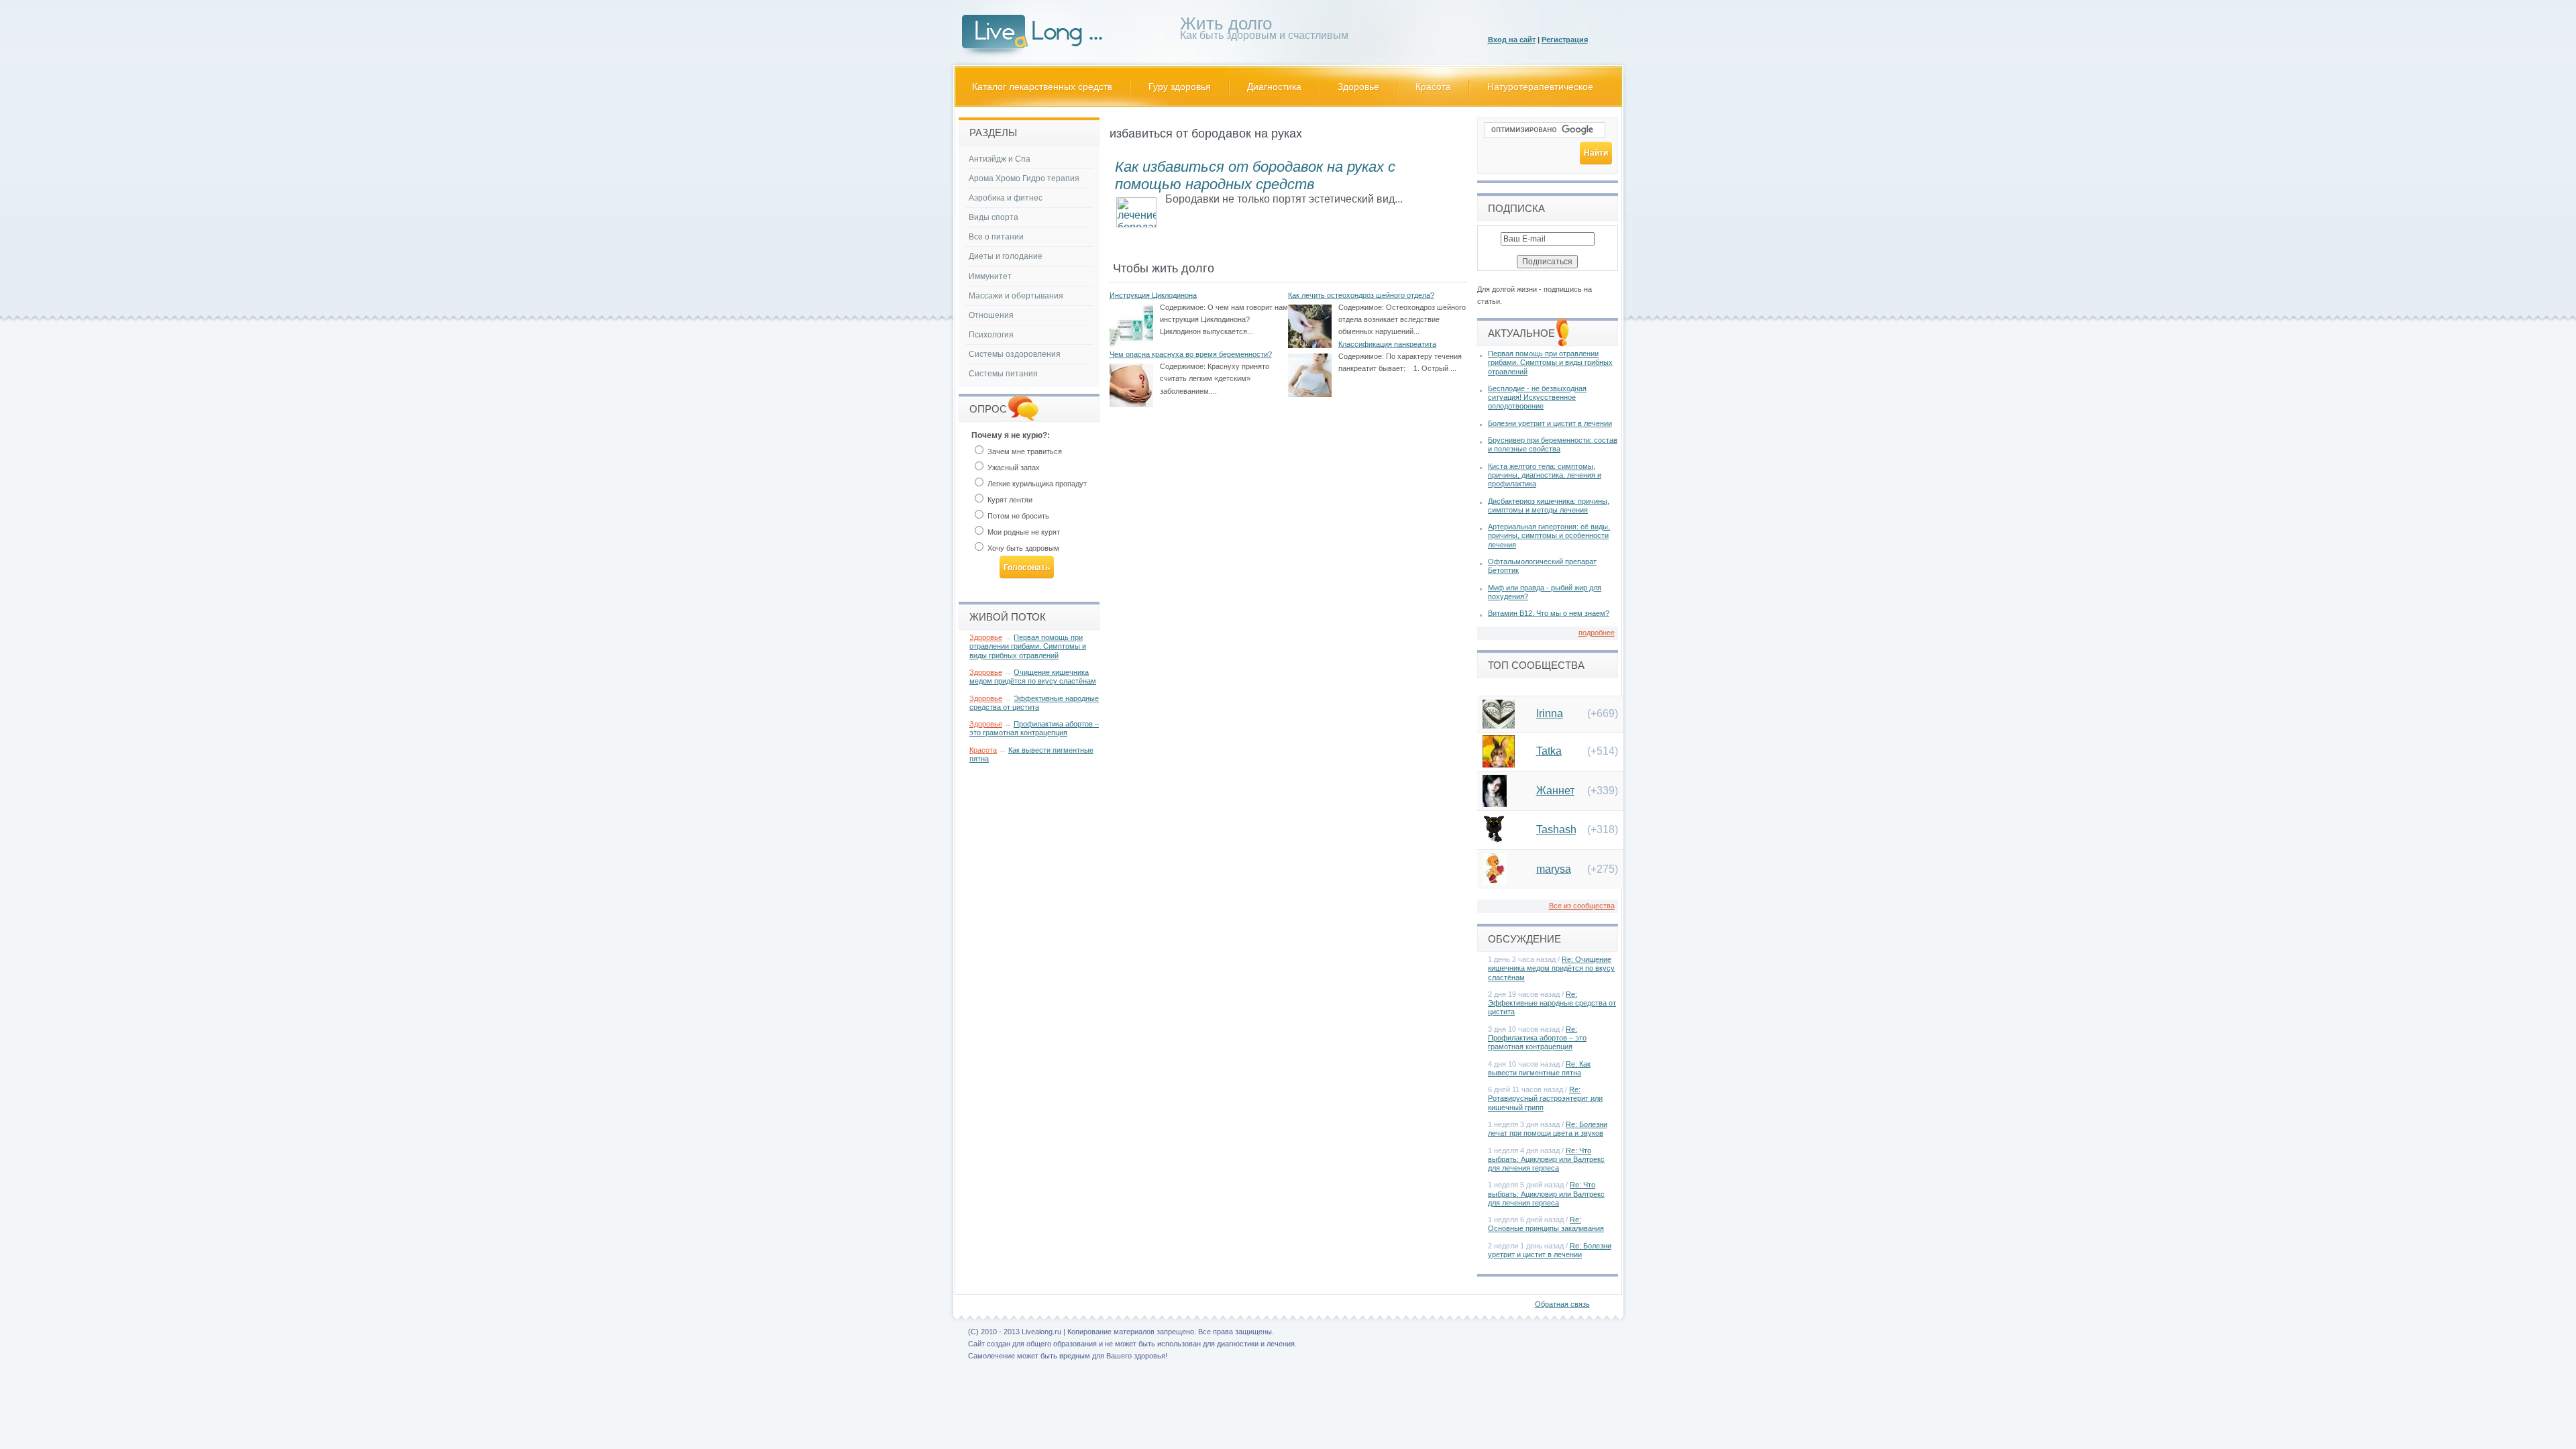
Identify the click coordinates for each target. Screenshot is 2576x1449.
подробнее (1597, 633)
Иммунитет (990, 276)
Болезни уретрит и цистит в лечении (1550, 423)
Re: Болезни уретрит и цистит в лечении (1550, 1250)
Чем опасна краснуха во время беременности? (1191, 354)
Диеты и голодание (1006, 256)
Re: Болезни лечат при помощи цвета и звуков (1548, 1129)
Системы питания (1003, 374)
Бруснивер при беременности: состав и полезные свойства (1553, 444)
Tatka (1549, 751)
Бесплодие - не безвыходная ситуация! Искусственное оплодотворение (1537, 397)
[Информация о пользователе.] (1499, 725)
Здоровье (1358, 87)
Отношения (991, 315)
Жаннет (1555, 791)
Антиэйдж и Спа (1000, 159)
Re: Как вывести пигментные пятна (1539, 1068)
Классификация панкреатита (1387, 344)
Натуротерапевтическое (1540, 87)
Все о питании (996, 237)
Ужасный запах (1013, 468)
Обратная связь (1562, 1304)
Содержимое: (1183, 307)
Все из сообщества (1582, 906)
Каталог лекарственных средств (1042, 87)
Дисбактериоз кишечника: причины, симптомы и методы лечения (1549, 505)
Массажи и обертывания (1016, 296)
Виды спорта (994, 217)
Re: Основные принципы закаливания (1546, 1224)
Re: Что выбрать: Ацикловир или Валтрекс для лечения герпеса (1546, 1159)
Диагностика (1274, 87)
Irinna (1550, 713)
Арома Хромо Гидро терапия (1024, 178)
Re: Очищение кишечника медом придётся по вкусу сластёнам (1551, 968)
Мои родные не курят (1023, 532)
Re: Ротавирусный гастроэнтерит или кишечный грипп (1545, 1098)
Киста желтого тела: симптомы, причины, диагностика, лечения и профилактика (1545, 475)
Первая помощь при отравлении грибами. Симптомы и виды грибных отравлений (1028, 646)
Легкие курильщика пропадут (1036, 484)
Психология (991, 335)
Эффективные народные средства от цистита (1034, 703)
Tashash (1556, 829)
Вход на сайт (1512, 40)
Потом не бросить (1017, 516)
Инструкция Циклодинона (1153, 295)
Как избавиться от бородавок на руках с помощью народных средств (1255, 175)
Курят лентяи (1009, 500)
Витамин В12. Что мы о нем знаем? (1549, 613)
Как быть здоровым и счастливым (1264, 31)
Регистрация (1565, 40)
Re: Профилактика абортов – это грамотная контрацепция (1537, 1038)
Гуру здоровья (1180, 87)
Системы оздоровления (1015, 354)
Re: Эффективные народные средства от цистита (1552, 1003)
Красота (1433, 87)
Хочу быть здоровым (1022, 548)
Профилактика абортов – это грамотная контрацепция (1034, 728)
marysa (1554, 869)
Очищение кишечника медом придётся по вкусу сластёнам (1033, 677)
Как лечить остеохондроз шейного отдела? (1361, 295)
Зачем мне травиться (1024, 451)
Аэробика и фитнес (1006, 198)
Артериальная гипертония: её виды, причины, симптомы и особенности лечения (1549, 535)
